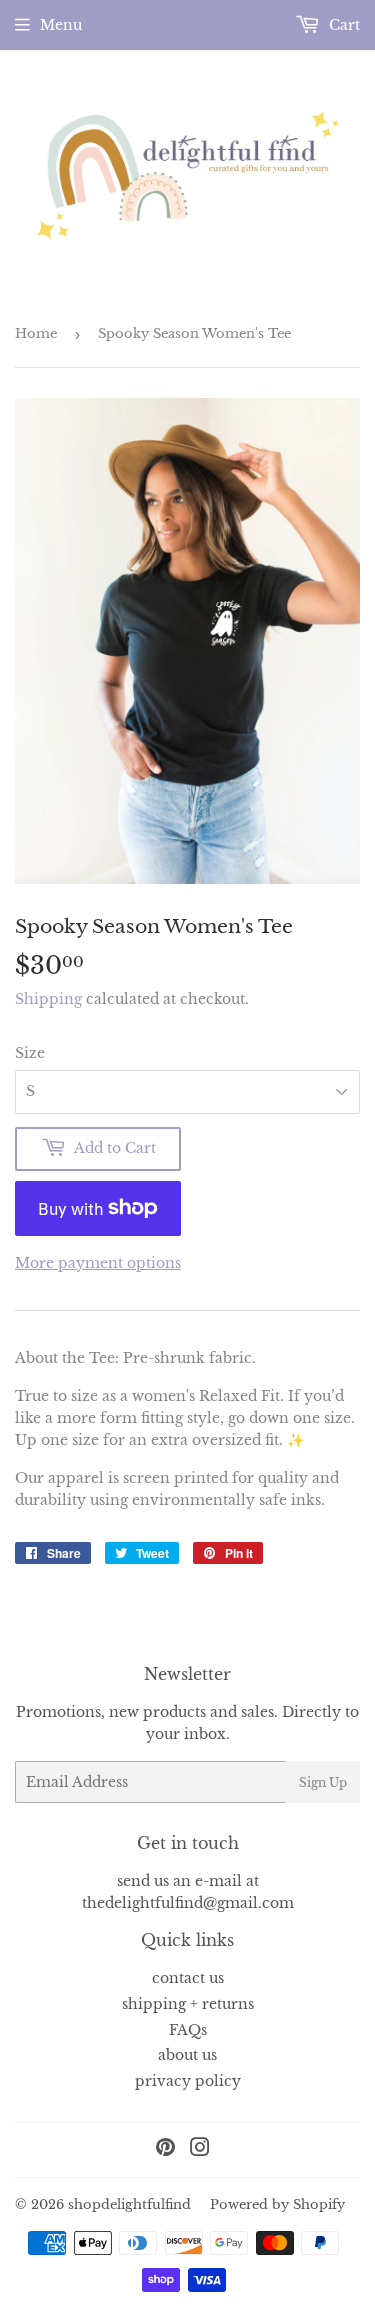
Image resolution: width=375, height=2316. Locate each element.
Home (36, 333)
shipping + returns (188, 2004)
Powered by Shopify (277, 2204)
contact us (188, 1978)
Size (30, 1053)
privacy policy (188, 2081)
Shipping (48, 999)
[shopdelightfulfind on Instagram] (200, 2150)
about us (187, 2055)
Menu (61, 25)
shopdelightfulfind (129, 2204)
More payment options (98, 1263)
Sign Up (323, 1782)
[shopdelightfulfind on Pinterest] (165, 2150)
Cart (342, 25)
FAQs (188, 2030)
